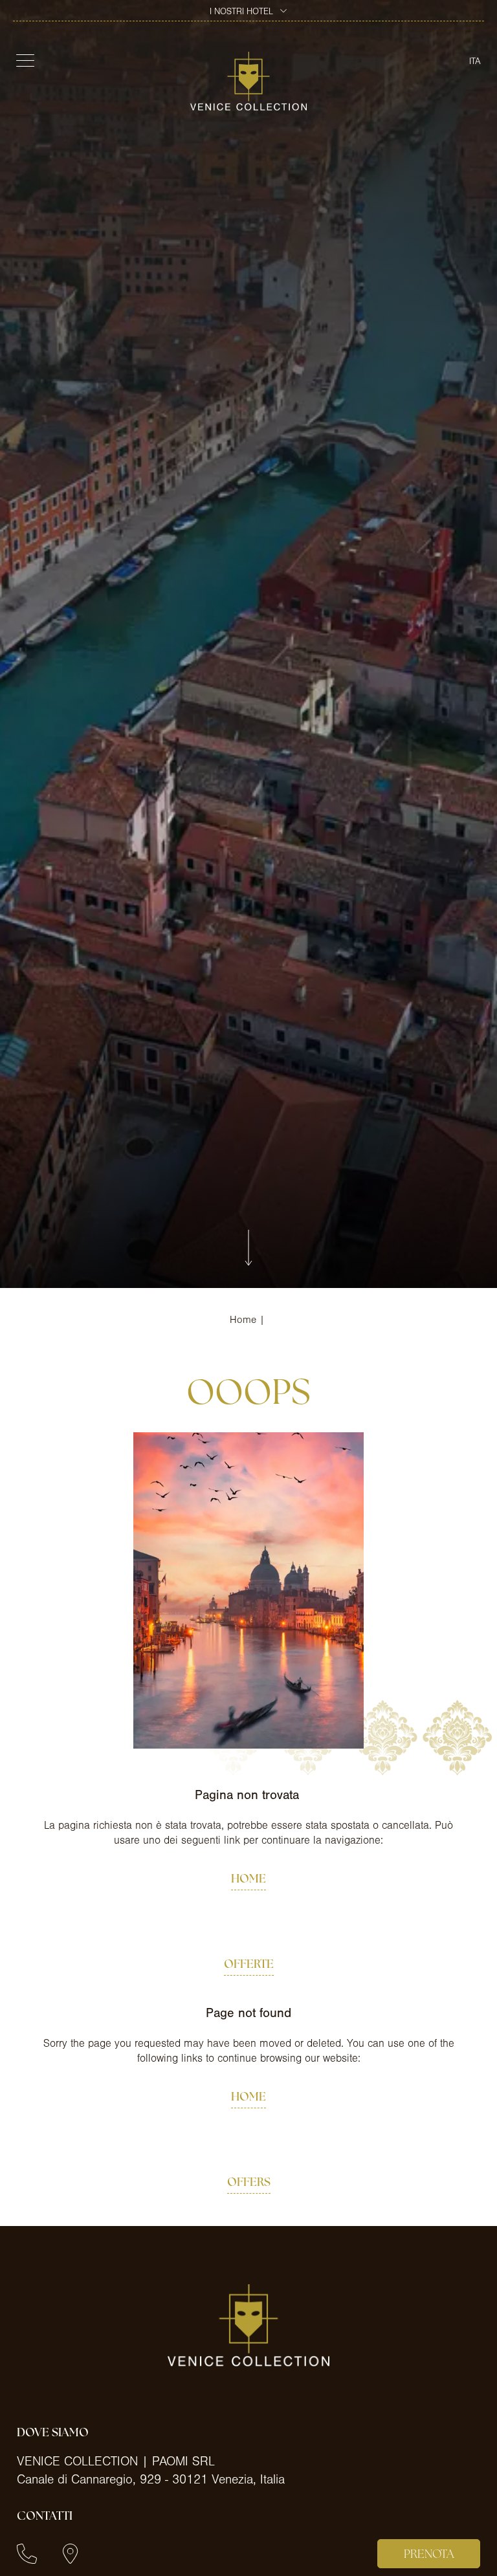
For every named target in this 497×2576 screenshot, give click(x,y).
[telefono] (27, 2554)
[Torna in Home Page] (248, 81)
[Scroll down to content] (248, 1249)
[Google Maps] (70, 2554)
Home (243, 1320)
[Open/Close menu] (24, 60)
